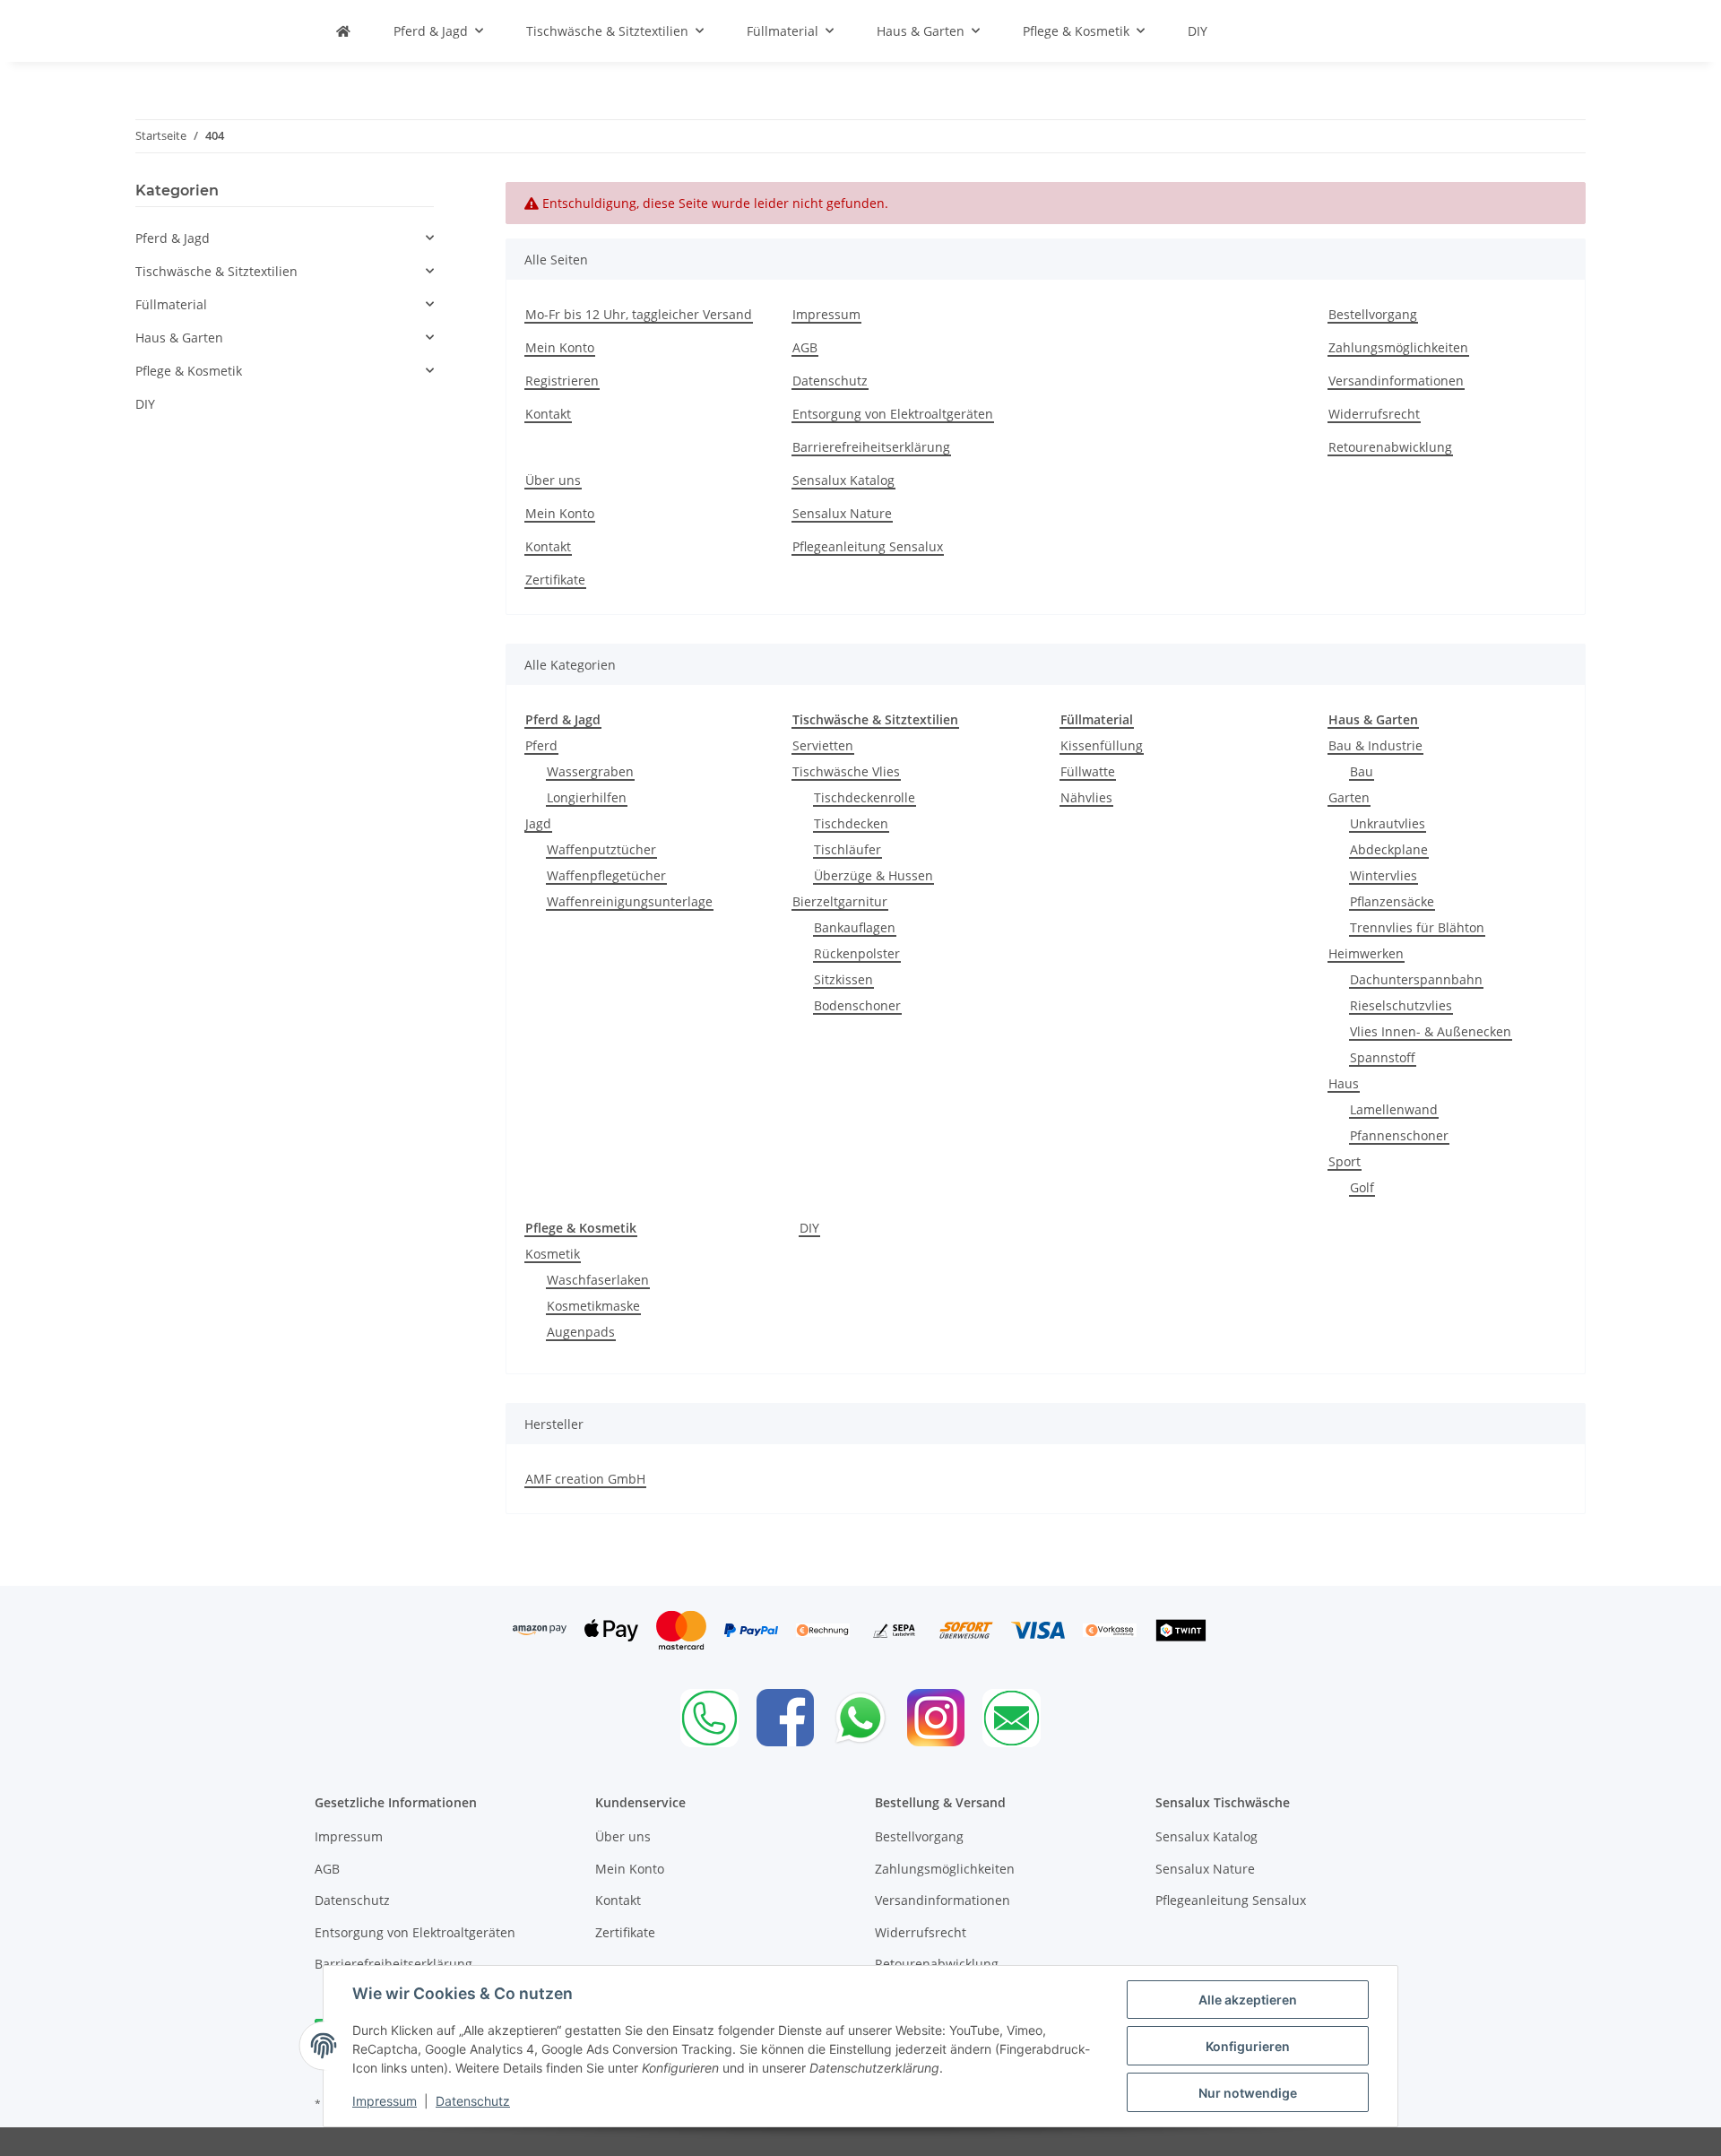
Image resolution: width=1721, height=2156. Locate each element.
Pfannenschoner (1399, 1135)
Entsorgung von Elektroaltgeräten (893, 414)
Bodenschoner (857, 1005)
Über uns (553, 480)
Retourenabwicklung (1390, 447)
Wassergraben (590, 771)
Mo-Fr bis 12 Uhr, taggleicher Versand (639, 314)
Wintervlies (1384, 875)
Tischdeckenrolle (865, 797)
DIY (809, 1228)
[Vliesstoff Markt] (343, 31)
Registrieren (562, 381)
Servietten (823, 745)
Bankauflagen (855, 927)
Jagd (538, 823)
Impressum (385, 2101)
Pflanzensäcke (1392, 901)
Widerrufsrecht (1374, 414)
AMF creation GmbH (585, 1479)
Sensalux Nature (842, 513)
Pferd (541, 745)
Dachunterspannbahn (1416, 979)
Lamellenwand (1394, 1109)
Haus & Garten (179, 338)
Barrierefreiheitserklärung (871, 447)
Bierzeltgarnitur (840, 901)
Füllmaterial (171, 304)
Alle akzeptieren (1248, 2000)
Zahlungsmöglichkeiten (1398, 347)
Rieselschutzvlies (1401, 1005)
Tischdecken (851, 823)
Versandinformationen (1396, 381)
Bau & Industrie (1375, 745)
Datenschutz (473, 2101)
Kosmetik (553, 1254)
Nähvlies (1086, 797)
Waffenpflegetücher (606, 875)
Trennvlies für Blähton (1417, 927)
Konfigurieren (1248, 2046)
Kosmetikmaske (593, 1306)
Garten (1349, 797)
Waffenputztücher (601, 849)
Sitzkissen (843, 979)
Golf (1362, 1187)
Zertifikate (555, 580)
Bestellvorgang (1373, 314)
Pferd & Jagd (173, 238)
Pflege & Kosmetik (189, 371)
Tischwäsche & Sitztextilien (216, 271)
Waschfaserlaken (598, 1280)
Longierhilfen (587, 797)
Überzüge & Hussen (873, 875)
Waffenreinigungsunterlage (630, 901)
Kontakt (548, 414)
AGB (805, 347)
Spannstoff (1383, 1057)
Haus (1344, 1083)
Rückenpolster (857, 953)
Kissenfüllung (1102, 745)
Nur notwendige (1248, 2093)
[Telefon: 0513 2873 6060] (709, 1718)
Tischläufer (848, 849)
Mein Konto (560, 347)
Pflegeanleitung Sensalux (868, 546)
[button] (285, 238)
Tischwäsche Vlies (846, 771)
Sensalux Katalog (843, 480)
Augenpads (581, 1332)
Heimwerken (1366, 953)
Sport (1345, 1161)
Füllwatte (1088, 771)
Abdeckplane (1389, 849)
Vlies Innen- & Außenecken (1431, 1031)
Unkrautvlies (1388, 823)
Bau (1362, 771)
